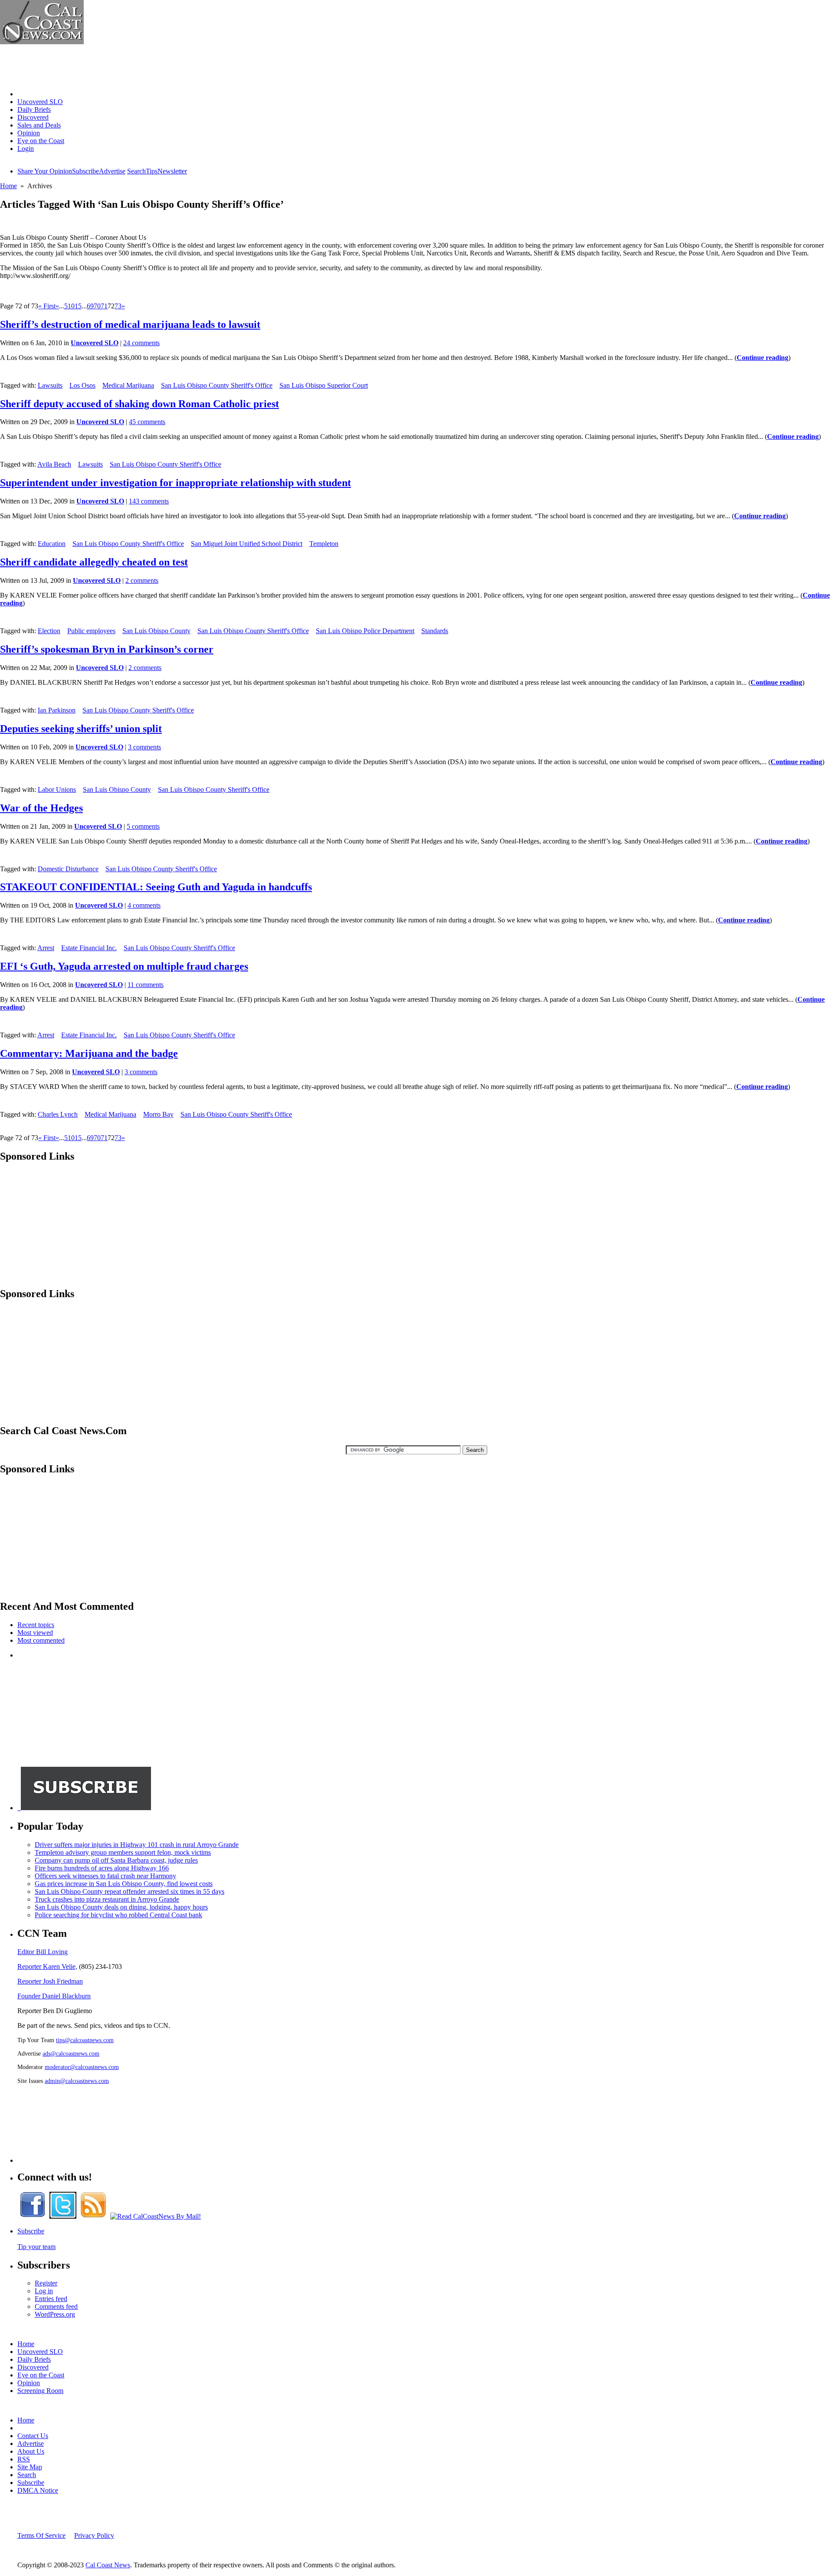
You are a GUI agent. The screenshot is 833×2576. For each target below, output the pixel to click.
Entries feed (51, 2299)
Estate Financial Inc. (89, 948)
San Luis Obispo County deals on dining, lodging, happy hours (121, 1907)
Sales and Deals (39, 125)
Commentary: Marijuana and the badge (89, 1053)
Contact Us (33, 2436)
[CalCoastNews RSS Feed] (93, 2216)
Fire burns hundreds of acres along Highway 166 (102, 1868)
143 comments (149, 501)
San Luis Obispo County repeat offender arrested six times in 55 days (130, 1891)
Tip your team (36, 2247)
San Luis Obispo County (156, 631)
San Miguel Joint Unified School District (247, 544)
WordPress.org (55, 2314)
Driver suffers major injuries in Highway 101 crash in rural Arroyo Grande (137, 1845)
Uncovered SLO (40, 102)
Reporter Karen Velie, (47, 1966)
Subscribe (85, 171)
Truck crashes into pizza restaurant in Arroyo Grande (107, 1899)
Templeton (324, 544)
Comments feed (56, 2306)
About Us (31, 2451)
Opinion (29, 133)
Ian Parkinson (57, 710)
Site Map (30, 2467)
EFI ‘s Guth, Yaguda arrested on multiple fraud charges (124, 966)
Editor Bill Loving (43, 1952)
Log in (44, 2291)
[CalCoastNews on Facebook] (33, 2216)
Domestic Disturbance (68, 869)
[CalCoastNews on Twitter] (63, 2216)
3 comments (144, 747)
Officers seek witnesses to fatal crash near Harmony (105, 1876)
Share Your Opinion (45, 171)
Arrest (46, 948)
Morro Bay (158, 1114)
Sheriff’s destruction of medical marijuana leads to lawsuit (130, 324)
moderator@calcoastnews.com (82, 2067)
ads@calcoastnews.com (71, 2053)
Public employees (91, 631)
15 (78, 306)
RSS (24, 2459)
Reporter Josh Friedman (50, 1981)
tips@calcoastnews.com (85, 2040)
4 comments (144, 905)
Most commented (41, 1640)
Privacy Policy (94, 2535)
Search (136, 171)
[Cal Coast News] (42, 42)
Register (46, 2283)
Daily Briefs (34, 110)
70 (97, 306)
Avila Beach (54, 464)
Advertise (112, 171)
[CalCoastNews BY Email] (156, 2216)
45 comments (147, 422)
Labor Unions (57, 789)
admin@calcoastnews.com (77, 2081)
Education (52, 544)
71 (104, 306)
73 (118, 306)
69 (90, 306)
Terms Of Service (41, 2535)
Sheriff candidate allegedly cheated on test (94, 562)
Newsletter (172, 171)
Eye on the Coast (41, 141)
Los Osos (82, 385)
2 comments (142, 580)
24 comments (141, 343)
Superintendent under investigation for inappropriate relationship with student (175, 483)
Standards (435, 631)
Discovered (33, 117)
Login (26, 149)
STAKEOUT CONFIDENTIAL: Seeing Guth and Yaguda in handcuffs (156, 887)
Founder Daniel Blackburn (54, 1996)
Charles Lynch (58, 1114)
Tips (152, 171)
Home (26, 94)
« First (47, 306)
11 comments (146, 985)
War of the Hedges (41, 808)
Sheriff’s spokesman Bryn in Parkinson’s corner (107, 649)
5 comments (143, 826)
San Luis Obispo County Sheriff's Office (217, 385)
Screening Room (40, 2391)
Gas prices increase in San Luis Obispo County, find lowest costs (124, 1884)
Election (49, 631)
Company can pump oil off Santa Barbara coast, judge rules (116, 1860)
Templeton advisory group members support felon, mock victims (123, 1852)
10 (71, 306)
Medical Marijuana (128, 385)
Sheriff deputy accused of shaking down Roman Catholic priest (139, 404)
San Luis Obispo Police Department (365, 631)
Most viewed (35, 1633)
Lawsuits (50, 385)
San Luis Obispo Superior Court (324, 385)
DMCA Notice (38, 2490)
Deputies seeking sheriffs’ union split (81, 729)
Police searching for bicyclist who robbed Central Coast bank (118, 1915)
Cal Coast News (108, 2565)
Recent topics (36, 1625)
